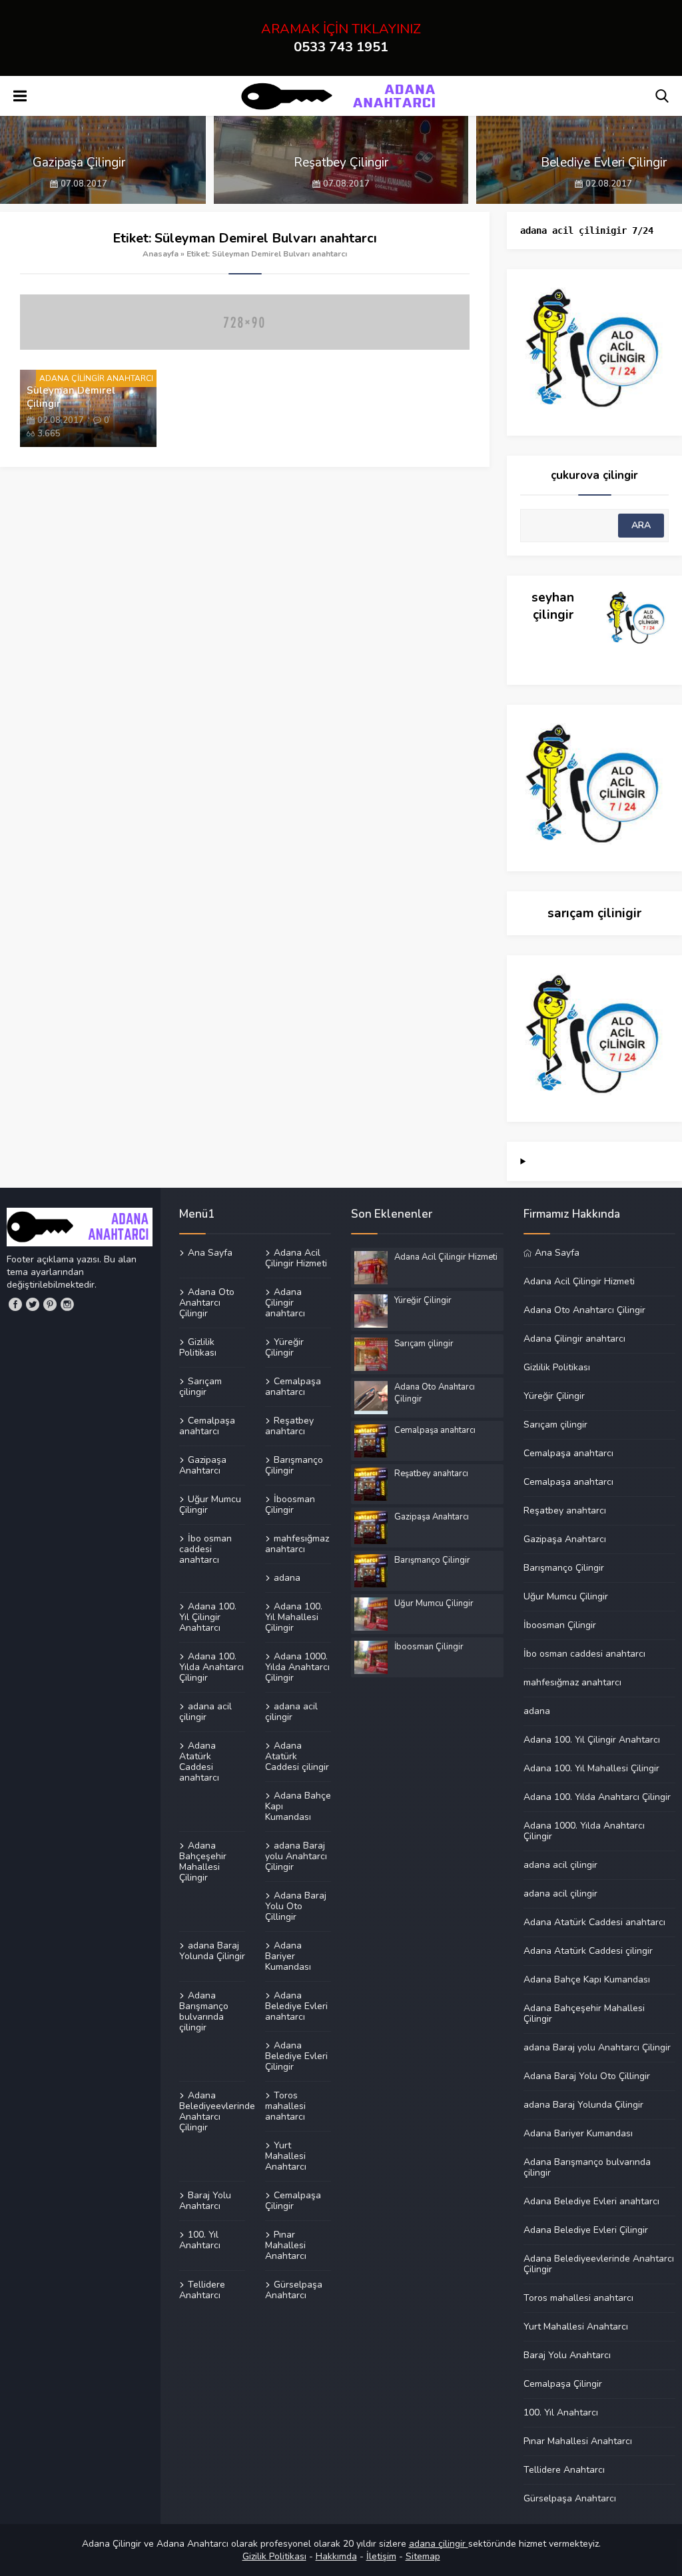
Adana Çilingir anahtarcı (285, 1302)
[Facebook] (15, 1304)
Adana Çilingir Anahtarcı (96, 378)
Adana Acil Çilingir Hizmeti (296, 1258)
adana (287, 1577)
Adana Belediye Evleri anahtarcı (296, 2006)
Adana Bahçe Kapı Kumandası (298, 1806)
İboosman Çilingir (290, 1504)
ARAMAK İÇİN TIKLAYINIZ (341, 38)
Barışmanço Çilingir (294, 1465)
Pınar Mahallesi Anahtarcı (286, 2245)
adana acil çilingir (205, 1711)
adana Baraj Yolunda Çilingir (212, 1950)
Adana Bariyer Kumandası (288, 1956)
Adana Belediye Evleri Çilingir (296, 2056)
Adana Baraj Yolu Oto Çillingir (296, 1906)
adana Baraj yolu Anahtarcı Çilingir (296, 1856)
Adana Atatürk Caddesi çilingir (297, 1756)
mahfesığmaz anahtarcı (297, 1543)
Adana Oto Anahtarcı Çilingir (207, 1302)
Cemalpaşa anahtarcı (293, 1386)
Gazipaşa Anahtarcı (203, 1465)
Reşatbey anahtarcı (289, 1426)
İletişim (381, 2556)
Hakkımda (336, 2556)
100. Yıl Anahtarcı (200, 2240)
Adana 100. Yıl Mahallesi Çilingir (294, 1617)
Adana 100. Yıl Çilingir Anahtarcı (208, 1617)
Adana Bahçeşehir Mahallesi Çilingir (203, 1861)
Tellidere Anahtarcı (202, 2290)
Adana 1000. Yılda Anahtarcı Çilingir (297, 1667)
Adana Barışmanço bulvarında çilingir (204, 2011)
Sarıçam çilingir (200, 1386)
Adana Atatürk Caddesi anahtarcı (199, 1761)
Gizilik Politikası (274, 2556)
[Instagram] (67, 1304)
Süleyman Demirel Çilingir (71, 397)
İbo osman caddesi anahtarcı (205, 1549)
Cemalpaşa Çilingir (293, 2200)
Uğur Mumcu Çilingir (210, 1504)
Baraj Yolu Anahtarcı (205, 2200)
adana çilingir (439, 2544)
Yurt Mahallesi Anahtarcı (286, 2156)
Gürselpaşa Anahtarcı (294, 2290)
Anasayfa (161, 254)
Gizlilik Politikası (198, 1347)
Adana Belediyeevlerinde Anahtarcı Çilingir (212, 2111)
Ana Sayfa (210, 1253)
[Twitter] (33, 1304)
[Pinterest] (50, 1304)
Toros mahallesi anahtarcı (285, 2106)
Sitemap (423, 2556)
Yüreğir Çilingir (284, 1347)
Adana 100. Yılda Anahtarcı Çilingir (211, 1667)
